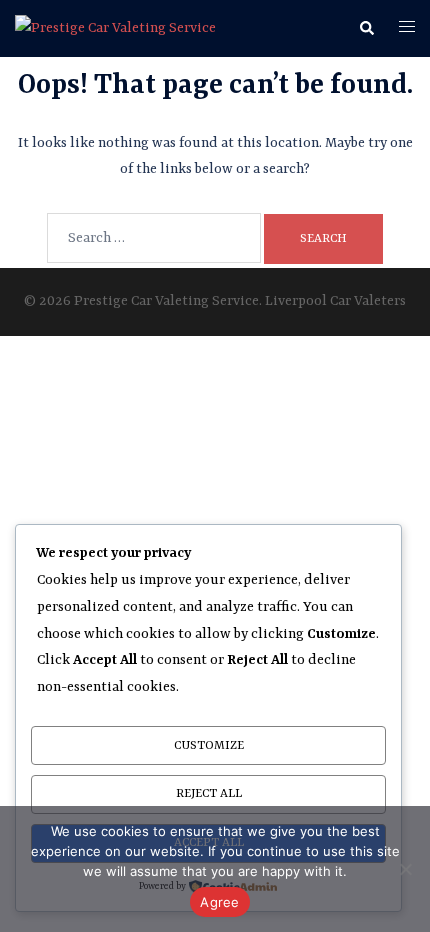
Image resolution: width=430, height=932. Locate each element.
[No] (405, 869)
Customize (209, 746)
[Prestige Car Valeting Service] (115, 28)
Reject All (209, 794)
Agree (219, 902)
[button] (366, 29)
